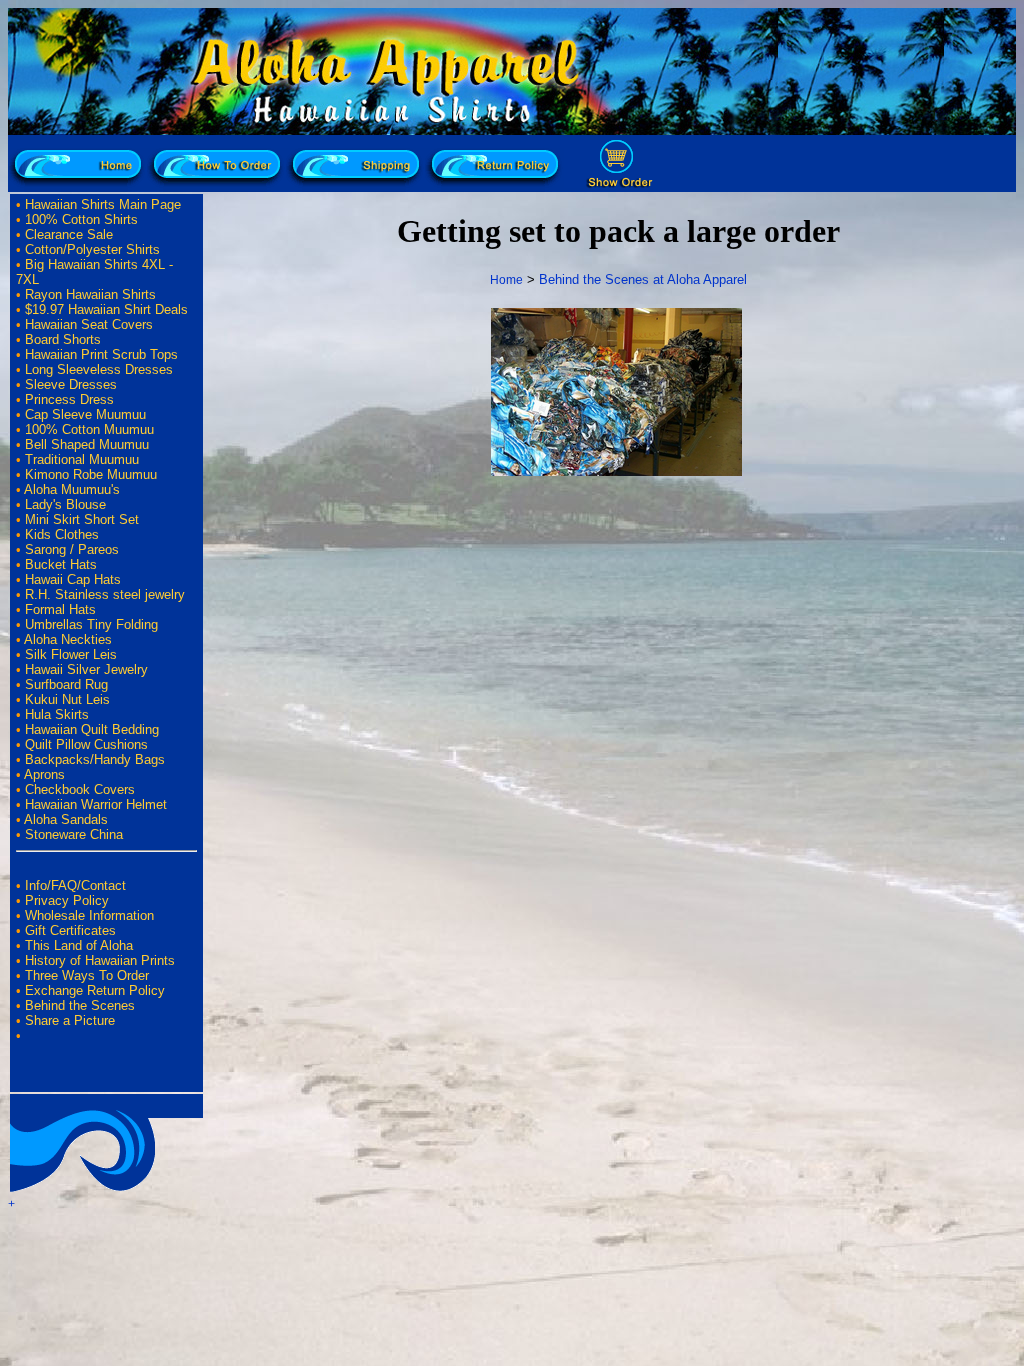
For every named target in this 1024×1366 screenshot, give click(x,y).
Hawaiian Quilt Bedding (92, 729)
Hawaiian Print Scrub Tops (101, 354)
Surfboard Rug (66, 684)
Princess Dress (69, 399)
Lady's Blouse (65, 504)
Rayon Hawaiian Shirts (90, 294)
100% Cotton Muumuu (89, 429)
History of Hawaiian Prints (100, 960)
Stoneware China (74, 834)
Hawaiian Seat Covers (89, 324)
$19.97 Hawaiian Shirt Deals (106, 309)
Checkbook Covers (80, 789)
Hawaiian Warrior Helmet (96, 804)
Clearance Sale (69, 234)
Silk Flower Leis (71, 654)
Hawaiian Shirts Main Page (103, 204)
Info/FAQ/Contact (75, 885)
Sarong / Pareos (72, 549)
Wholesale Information (89, 915)
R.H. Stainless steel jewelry (105, 594)
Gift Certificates (70, 930)
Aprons (44, 774)
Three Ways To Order (87, 975)
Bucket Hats (61, 564)
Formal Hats (60, 609)
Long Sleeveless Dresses (99, 369)
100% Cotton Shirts (81, 219)
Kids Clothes (62, 534)
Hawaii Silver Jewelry (86, 669)
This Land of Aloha (79, 945)
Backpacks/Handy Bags (95, 759)
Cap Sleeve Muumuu (85, 414)
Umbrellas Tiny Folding (91, 624)
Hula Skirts (57, 714)
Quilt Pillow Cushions (86, 744)
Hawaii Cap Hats (73, 579)
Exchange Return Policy (95, 990)
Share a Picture (70, 1020)
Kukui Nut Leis (67, 699)
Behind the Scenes (80, 1005)
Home (506, 280)
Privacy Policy (67, 900)
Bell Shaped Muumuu (87, 444)
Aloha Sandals (66, 819)
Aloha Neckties (68, 639)
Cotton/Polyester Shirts (92, 249)
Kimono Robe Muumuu (91, 474)
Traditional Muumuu (82, 459)
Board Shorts (63, 339)
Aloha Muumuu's (72, 489)
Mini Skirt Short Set (82, 519)
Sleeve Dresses (71, 384)
